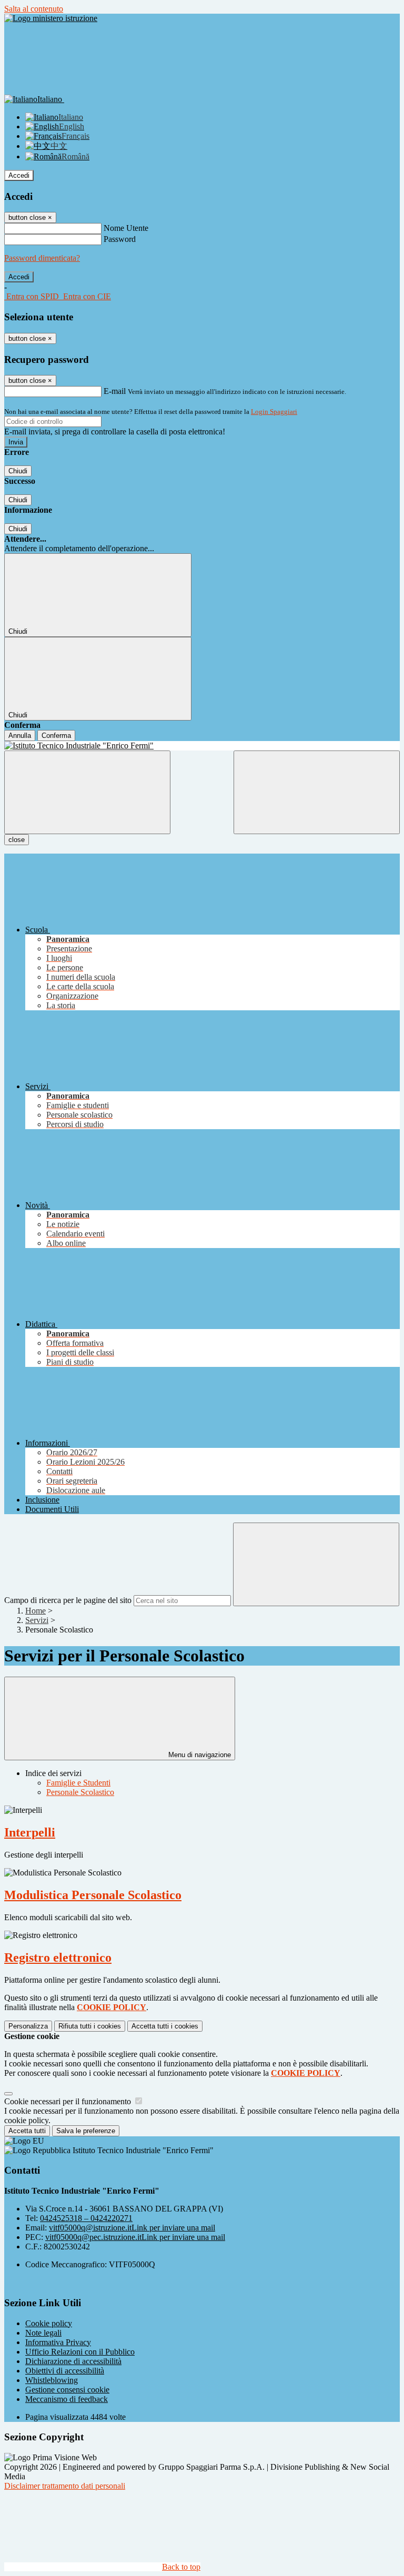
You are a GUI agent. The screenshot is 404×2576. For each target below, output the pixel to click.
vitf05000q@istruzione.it (132, 2228)
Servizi (37, 1620)
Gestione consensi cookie (67, 2390)
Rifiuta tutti (90, 2026)
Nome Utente (126, 228)
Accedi (19, 175)
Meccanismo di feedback (67, 2399)
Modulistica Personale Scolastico (93, 1895)
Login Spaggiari (274, 412)
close (17, 840)
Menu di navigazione (199, 1755)
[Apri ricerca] (317, 792)
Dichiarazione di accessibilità (73, 2361)
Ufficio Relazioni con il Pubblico (80, 2352)
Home (36, 1611)
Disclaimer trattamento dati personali (65, 2486)
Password (120, 239)
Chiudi (18, 471)
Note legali (43, 2333)
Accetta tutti (165, 2026)
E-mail (115, 391)
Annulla (20, 736)
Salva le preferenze (86, 2131)
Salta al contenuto (34, 9)
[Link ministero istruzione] (51, 18)
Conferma (56, 736)
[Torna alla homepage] (202, 746)
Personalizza (28, 2026)
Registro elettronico (58, 1958)
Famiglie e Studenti (78, 1783)
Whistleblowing (52, 2380)
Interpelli (30, 1832)
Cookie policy (49, 2323)
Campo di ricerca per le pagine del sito (68, 1600)
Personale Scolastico (80, 1792)
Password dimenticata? (42, 258)
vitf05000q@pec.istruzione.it (135, 2237)
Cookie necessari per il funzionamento (69, 2101)
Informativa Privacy (58, 2342)
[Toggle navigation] (87, 792)
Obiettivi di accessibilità (65, 2371)
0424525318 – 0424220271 (86, 2218)
